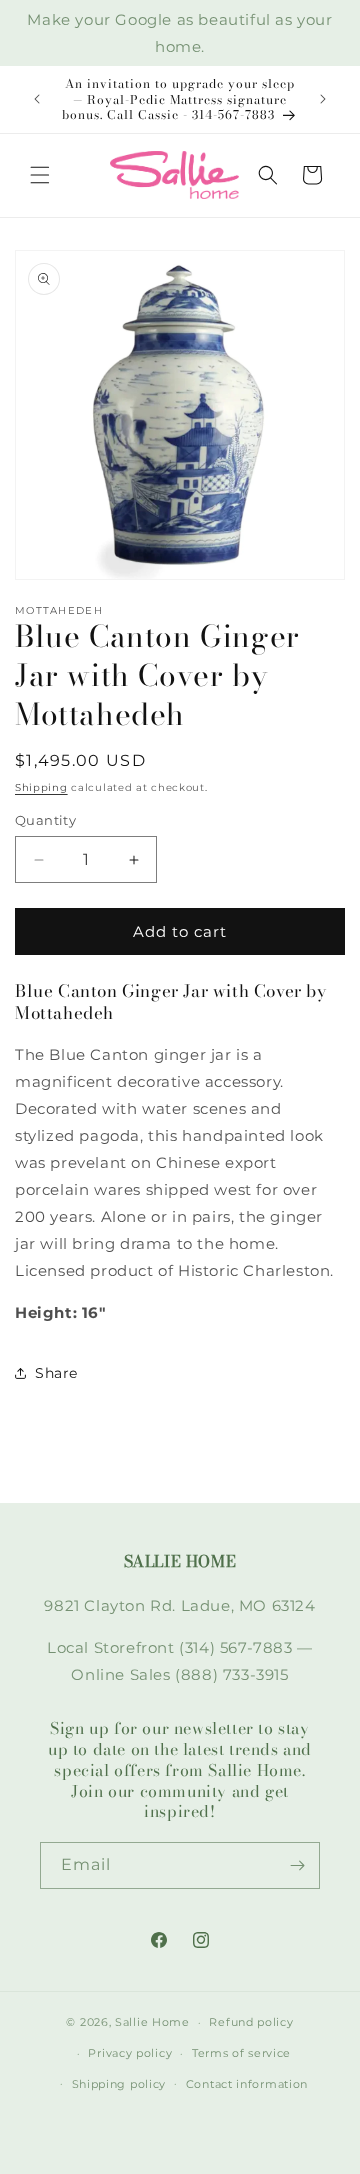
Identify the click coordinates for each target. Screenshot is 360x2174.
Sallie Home (152, 2022)
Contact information (247, 2084)
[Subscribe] (297, 1865)
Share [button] (56, 1373)
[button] (40, 175)
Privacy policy (130, 2053)
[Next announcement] (323, 99)
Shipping (41, 787)
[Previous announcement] (37, 99)
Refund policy (251, 2022)
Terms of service (241, 2053)
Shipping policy (119, 2084)
